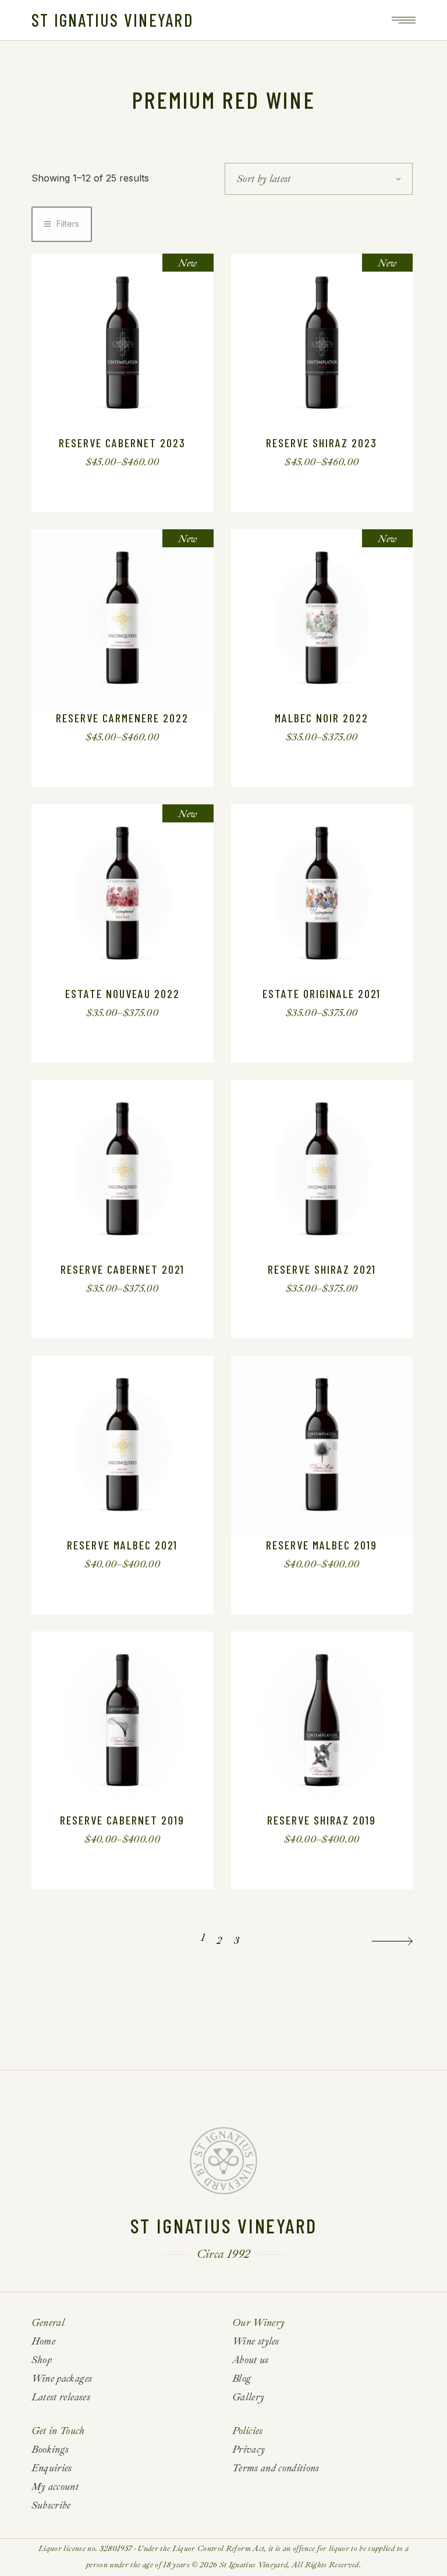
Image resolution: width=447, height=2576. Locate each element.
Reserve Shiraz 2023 (322, 443)
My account (55, 2487)
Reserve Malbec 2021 (122, 1545)
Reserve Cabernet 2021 (123, 1269)
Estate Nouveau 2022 (123, 993)
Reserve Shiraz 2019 (322, 1820)
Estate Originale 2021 (322, 993)
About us (251, 2360)
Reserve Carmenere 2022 (122, 718)
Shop (42, 2360)
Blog (242, 2379)
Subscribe (51, 2505)
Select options (113, 462)
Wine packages (62, 2379)
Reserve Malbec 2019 (322, 1545)
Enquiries (52, 2468)
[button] (62, 224)
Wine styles (256, 2341)
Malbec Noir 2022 (322, 718)
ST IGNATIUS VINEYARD (112, 20)
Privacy (249, 2449)
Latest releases (61, 2397)
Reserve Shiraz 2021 (322, 1269)
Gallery (248, 2397)
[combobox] (319, 179)
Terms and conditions (276, 2468)
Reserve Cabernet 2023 (122, 443)
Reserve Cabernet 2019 (122, 1820)
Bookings (50, 2449)
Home (43, 2341)
